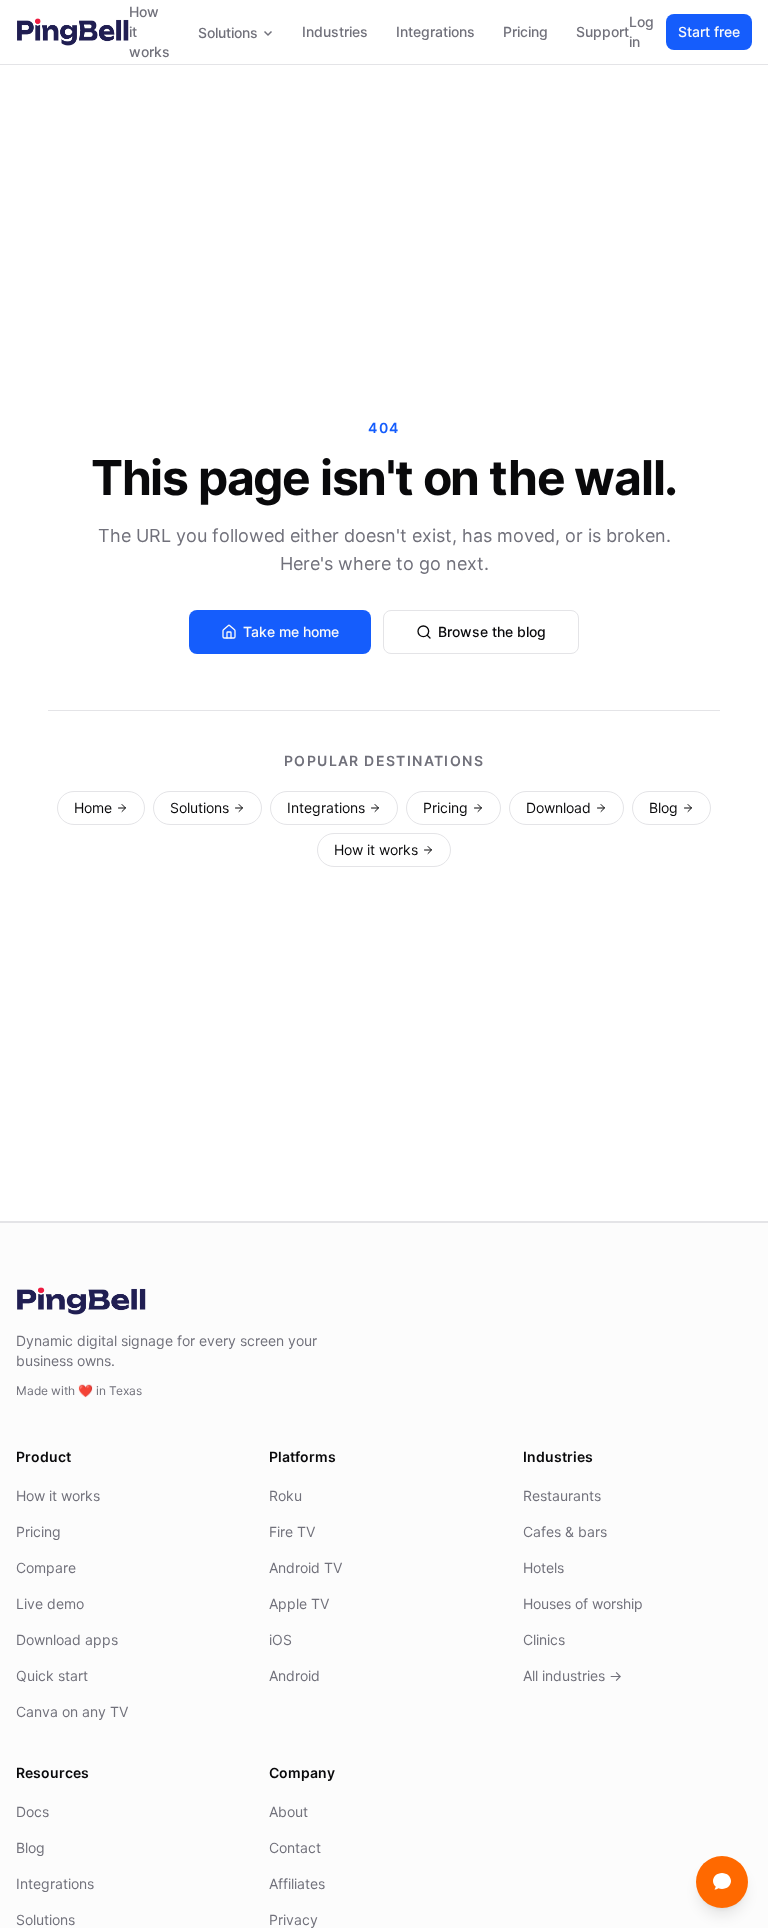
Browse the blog (492, 631)
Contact (295, 1847)
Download (558, 807)
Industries (335, 31)
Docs (32, 1811)
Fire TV (292, 1531)
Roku (285, 1495)
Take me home (291, 631)
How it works (149, 31)
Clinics (544, 1639)
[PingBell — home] (72, 32)
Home (93, 807)
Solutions (228, 32)
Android (294, 1675)
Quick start (52, 1675)
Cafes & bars (565, 1531)
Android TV (305, 1567)
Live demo (50, 1603)
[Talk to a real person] (722, 1882)
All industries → (572, 1675)
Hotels (543, 1567)
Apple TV (299, 1603)
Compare (46, 1567)
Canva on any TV (72, 1711)
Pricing (525, 31)
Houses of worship (583, 1603)
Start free (709, 31)
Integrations (435, 31)
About (288, 1811)
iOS (280, 1639)
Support (602, 31)
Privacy (293, 1919)
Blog (663, 807)
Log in (641, 31)
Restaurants (562, 1495)
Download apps (67, 1639)
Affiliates (297, 1883)
